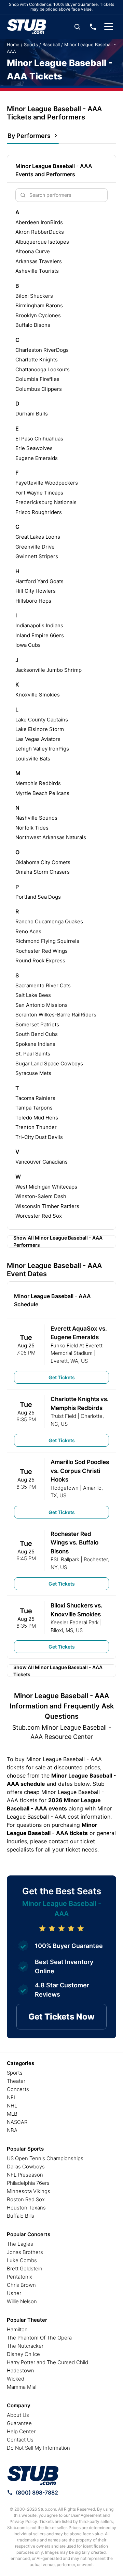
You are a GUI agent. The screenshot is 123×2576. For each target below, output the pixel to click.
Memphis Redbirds (38, 783)
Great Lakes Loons (38, 537)
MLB (12, 2114)
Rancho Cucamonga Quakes (49, 921)
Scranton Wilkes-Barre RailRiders (56, 1015)
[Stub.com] (27, 27)
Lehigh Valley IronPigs (42, 749)
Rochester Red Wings (42, 951)
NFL (12, 2097)
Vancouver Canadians (42, 1162)
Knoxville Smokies (38, 695)
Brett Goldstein (25, 2269)
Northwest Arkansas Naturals (51, 837)
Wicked (16, 2379)
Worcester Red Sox (39, 1216)
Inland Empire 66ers (40, 635)
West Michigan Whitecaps (46, 1187)
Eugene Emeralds (37, 458)
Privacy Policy (23, 2521)
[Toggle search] (77, 27)
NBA (12, 2130)
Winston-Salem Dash (41, 1196)
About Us (18, 2415)
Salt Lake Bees (33, 995)
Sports (31, 44)
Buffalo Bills (20, 2216)
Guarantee (19, 2423)
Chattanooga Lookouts (43, 369)
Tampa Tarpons (34, 1108)
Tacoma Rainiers (35, 1098)
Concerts (18, 2089)
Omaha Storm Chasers (43, 872)
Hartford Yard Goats (39, 581)
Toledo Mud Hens (37, 1118)
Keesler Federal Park (75, 1622)
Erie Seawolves (34, 448)
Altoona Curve (33, 251)
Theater (16, 2081)
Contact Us (20, 2440)
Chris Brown (21, 2285)
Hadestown (20, 2370)
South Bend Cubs (37, 1034)
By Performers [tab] (29, 136)
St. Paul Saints (33, 1054)
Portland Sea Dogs (38, 897)
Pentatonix (19, 2277)
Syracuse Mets (33, 1073)
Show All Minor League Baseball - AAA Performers (58, 1241)
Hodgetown (65, 1488)
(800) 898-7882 (37, 2492)
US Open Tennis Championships (45, 2158)
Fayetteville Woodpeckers (47, 483)
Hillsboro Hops (33, 601)
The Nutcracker (25, 2346)
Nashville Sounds (36, 818)
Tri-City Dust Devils (39, 1137)
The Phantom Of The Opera (39, 2338)
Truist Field (63, 1416)
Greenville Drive (35, 547)
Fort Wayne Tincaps (39, 493)
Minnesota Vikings (29, 2191)
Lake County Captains (42, 720)
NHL (12, 2106)
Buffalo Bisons (33, 325)
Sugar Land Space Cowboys (49, 1063)
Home (13, 44)
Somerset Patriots (37, 1024)
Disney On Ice (23, 2354)
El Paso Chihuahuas (39, 439)
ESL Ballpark (65, 1559)
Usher (14, 2293)
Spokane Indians (35, 1044)
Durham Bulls (32, 414)
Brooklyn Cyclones (38, 315)
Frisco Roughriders (39, 512)
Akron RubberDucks (40, 232)
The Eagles (20, 2244)
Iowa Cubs (28, 645)
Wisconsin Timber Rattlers (47, 1206)
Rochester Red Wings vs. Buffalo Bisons (74, 1543)
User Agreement (86, 2515)
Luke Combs (22, 2260)
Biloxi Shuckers (34, 296)
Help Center (21, 2431)
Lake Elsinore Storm (40, 729)
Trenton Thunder (36, 1127)
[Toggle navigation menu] (109, 27)
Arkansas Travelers (39, 261)
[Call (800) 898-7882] (93, 27)
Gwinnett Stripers (37, 556)
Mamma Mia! (22, 2387)
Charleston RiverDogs (42, 350)
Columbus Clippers (39, 389)
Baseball (51, 44)
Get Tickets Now (61, 2017)
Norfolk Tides (32, 828)
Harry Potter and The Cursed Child (47, 2362)
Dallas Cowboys (26, 2167)
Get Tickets (62, 1377)
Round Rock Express (40, 960)
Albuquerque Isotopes (42, 242)
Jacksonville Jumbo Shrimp (49, 670)
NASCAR (17, 2122)
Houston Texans (26, 2208)
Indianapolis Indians (39, 625)
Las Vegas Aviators (38, 739)
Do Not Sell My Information (38, 2448)
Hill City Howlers (36, 591)
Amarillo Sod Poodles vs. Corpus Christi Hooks (80, 1471)
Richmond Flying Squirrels (47, 941)
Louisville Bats (33, 759)
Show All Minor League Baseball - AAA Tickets (58, 1671)
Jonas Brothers (25, 2252)
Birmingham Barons (39, 305)
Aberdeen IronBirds (39, 222)
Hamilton (17, 2329)
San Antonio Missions (42, 1005)
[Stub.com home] (33, 2476)
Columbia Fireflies (37, 379)
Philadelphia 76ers (28, 2183)
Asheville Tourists (37, 271)
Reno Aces (28, 931)
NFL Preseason (25, 2175)
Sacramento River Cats (43, 985)
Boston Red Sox (26, 2199)
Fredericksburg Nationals (46, 502)
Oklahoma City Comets (43, 862)
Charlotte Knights (37, 360)
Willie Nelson (22, 2301)
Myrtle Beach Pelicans (42, 793)
